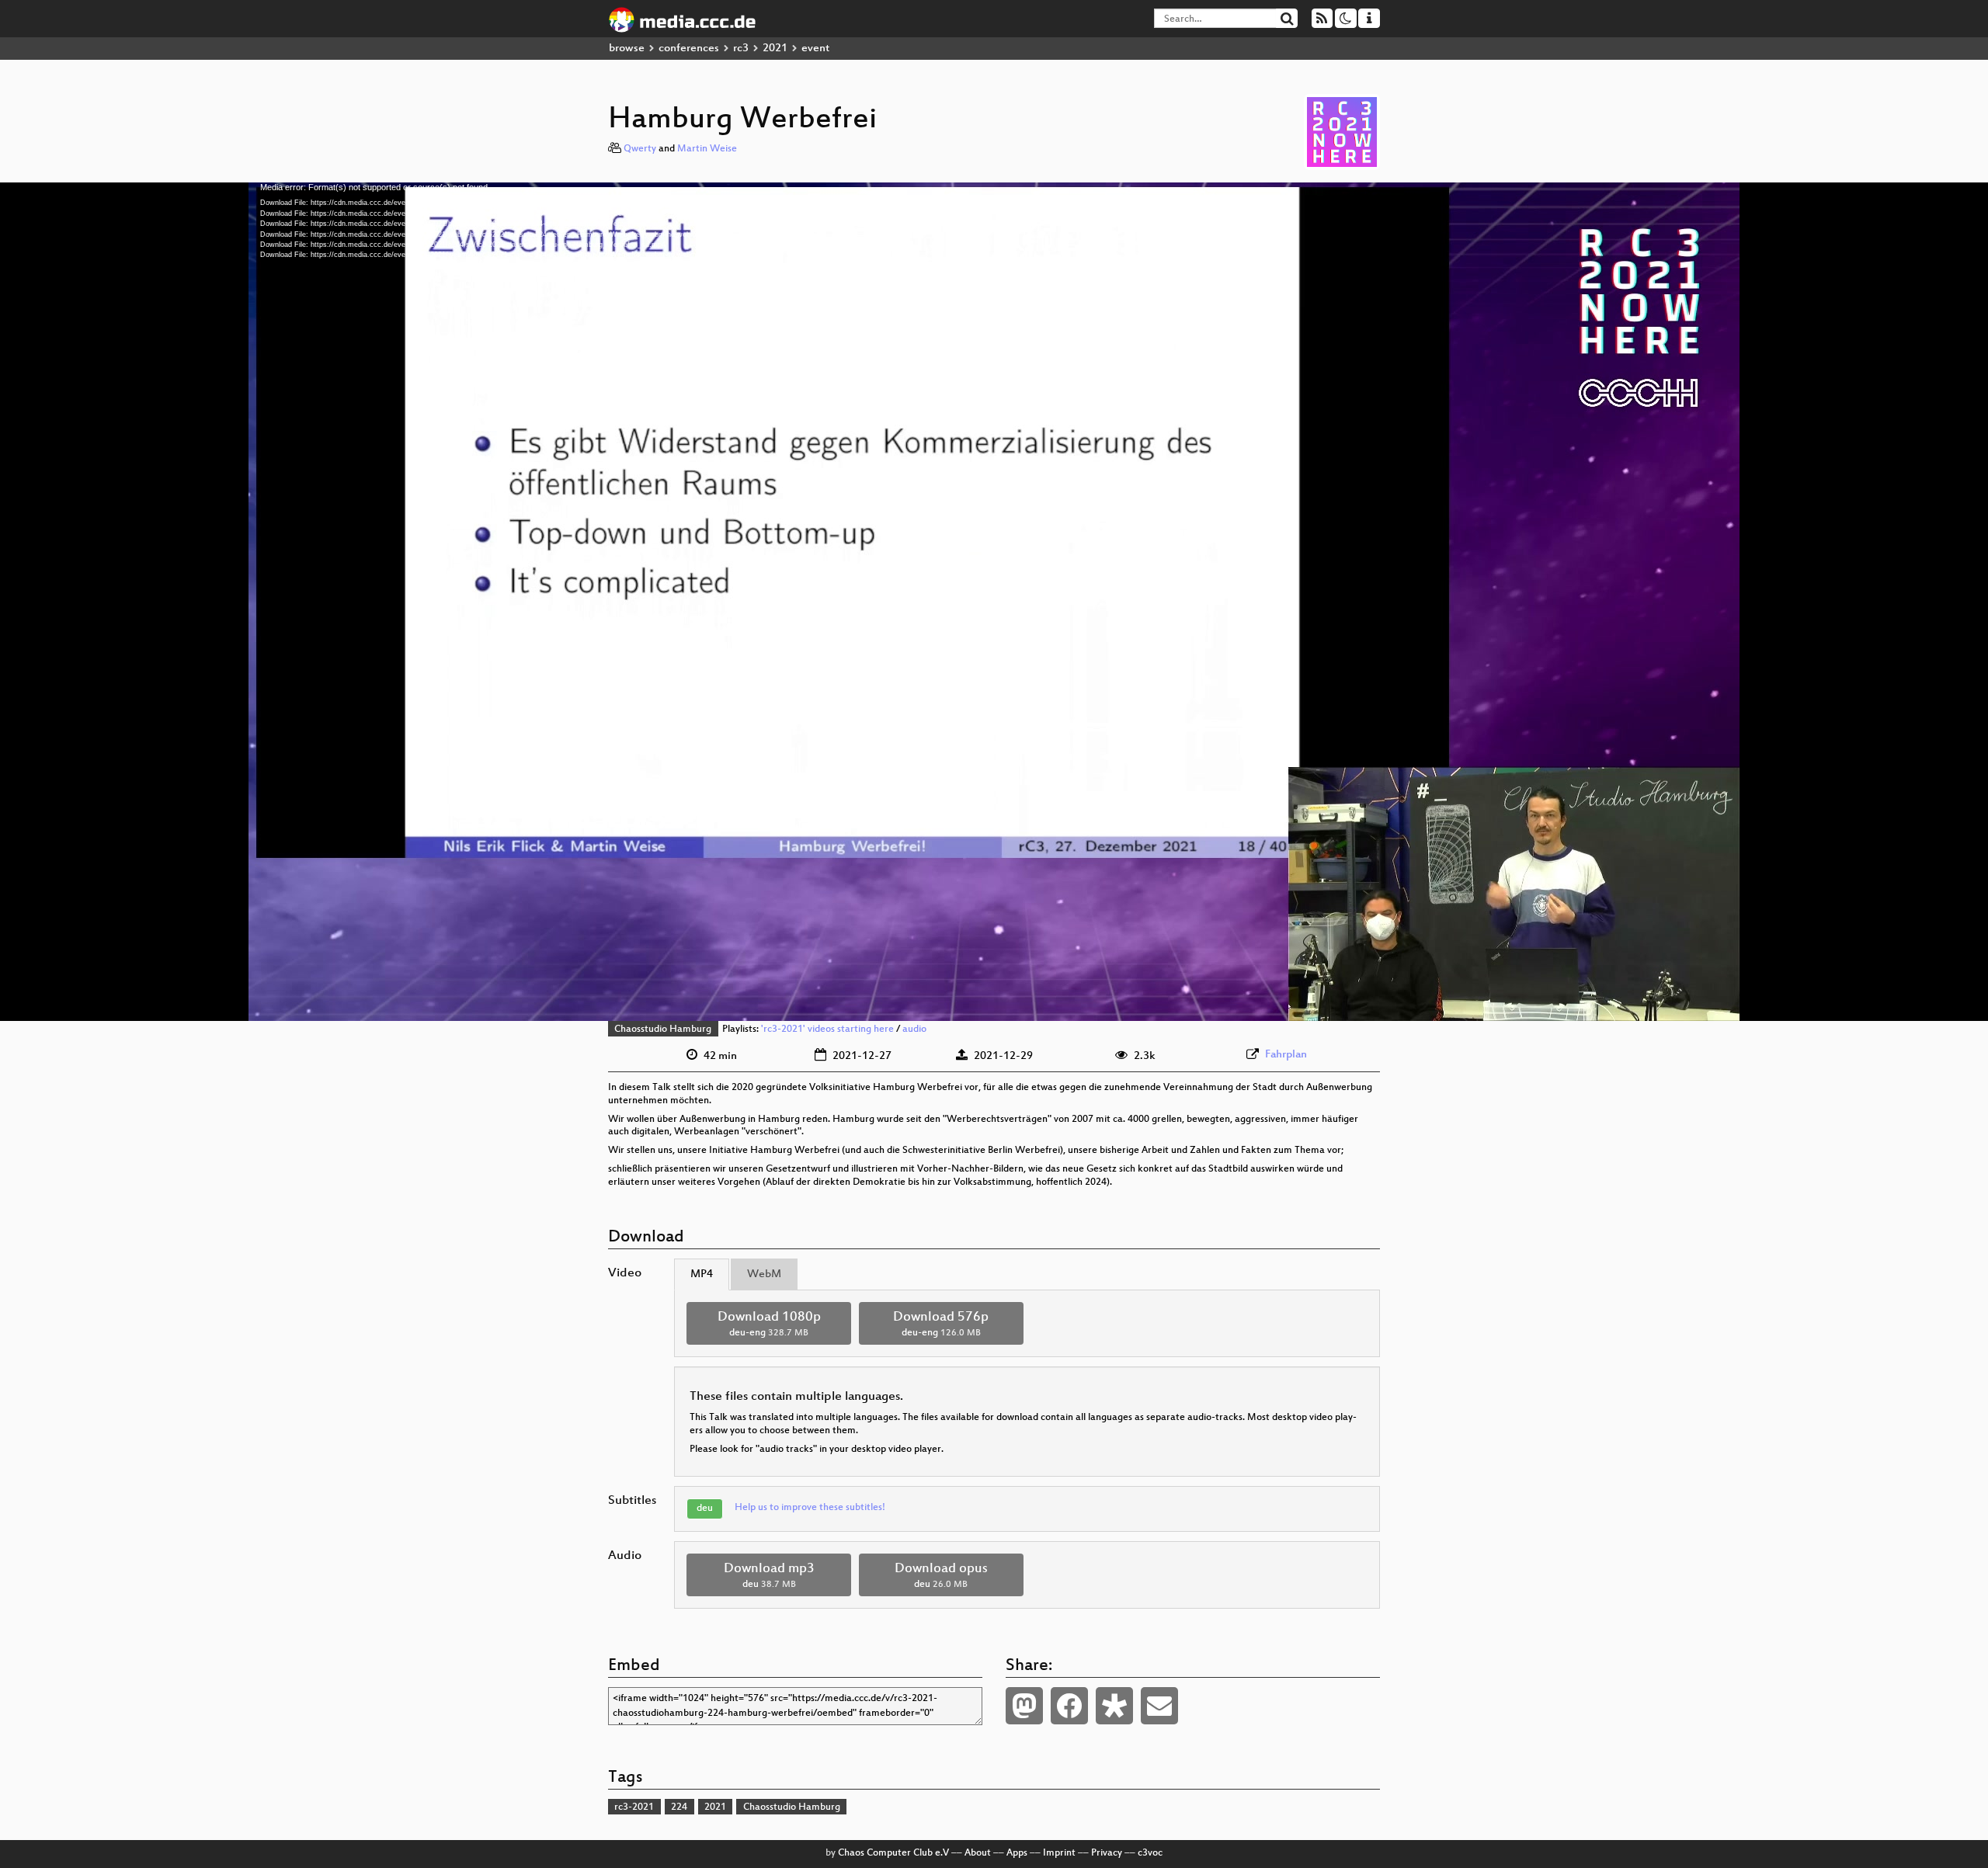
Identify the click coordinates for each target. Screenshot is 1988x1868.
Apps (1017, 1853)
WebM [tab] (764, 1274)
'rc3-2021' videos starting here (827, 1029)
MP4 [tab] (702, 1274)
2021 (775, 49)
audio (914, 1029)
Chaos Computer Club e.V (893, 1853)
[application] (994, 602)
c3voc (1150, 1853)
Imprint (1059, 1853)
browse (627, 49)
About (978, 1853)
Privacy (1107, 1853)
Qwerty (640, 149)
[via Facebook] (1069, 1706)
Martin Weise (707, 149)
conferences (689, 49)
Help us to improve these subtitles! (810, 1508)
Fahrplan (1286, 1055)
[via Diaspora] (1114, 1706)
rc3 (741, 49)
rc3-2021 (634, 1807)
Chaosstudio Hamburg (663, 1029)
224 (679, 1807)
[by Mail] (1159, 1706)
